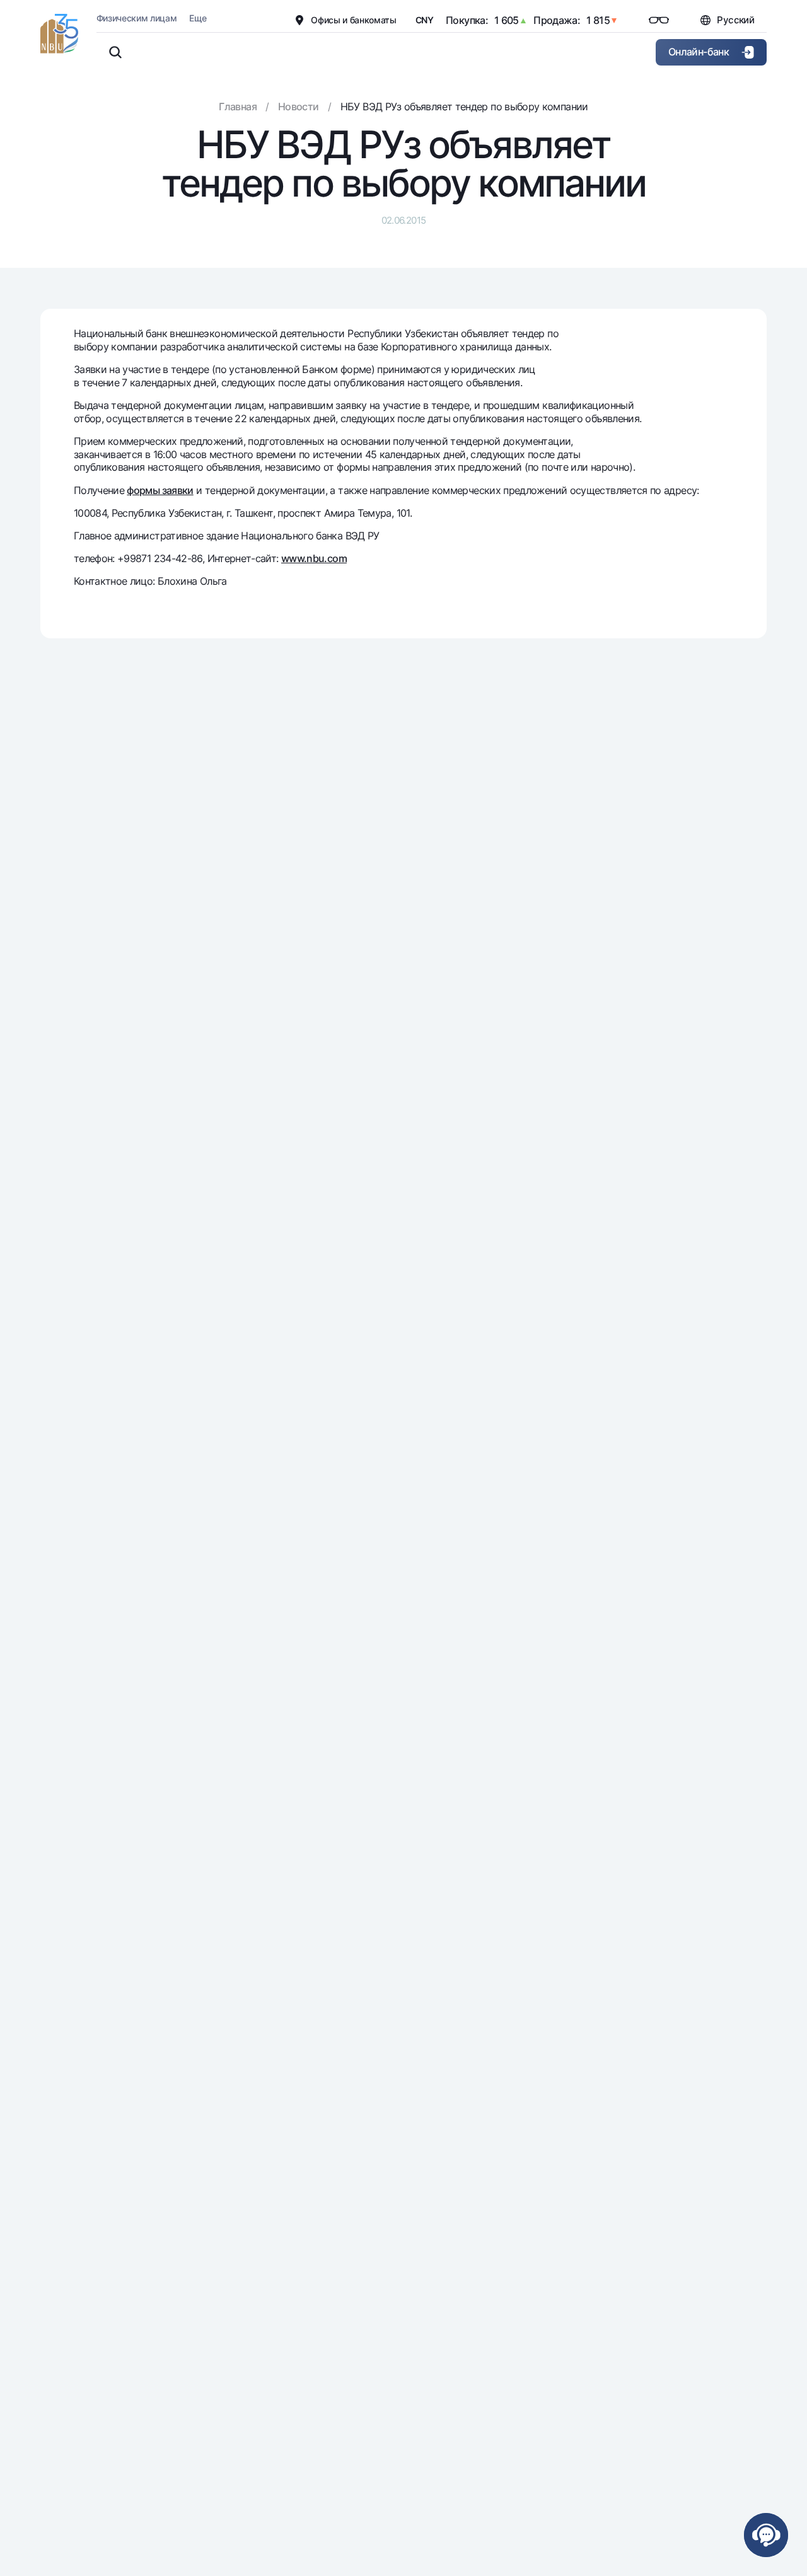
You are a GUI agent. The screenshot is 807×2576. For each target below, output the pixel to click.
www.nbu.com (314, 558)
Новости (299, 106)
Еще (198, 18)
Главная (238, 106)
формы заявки (160, 490)
